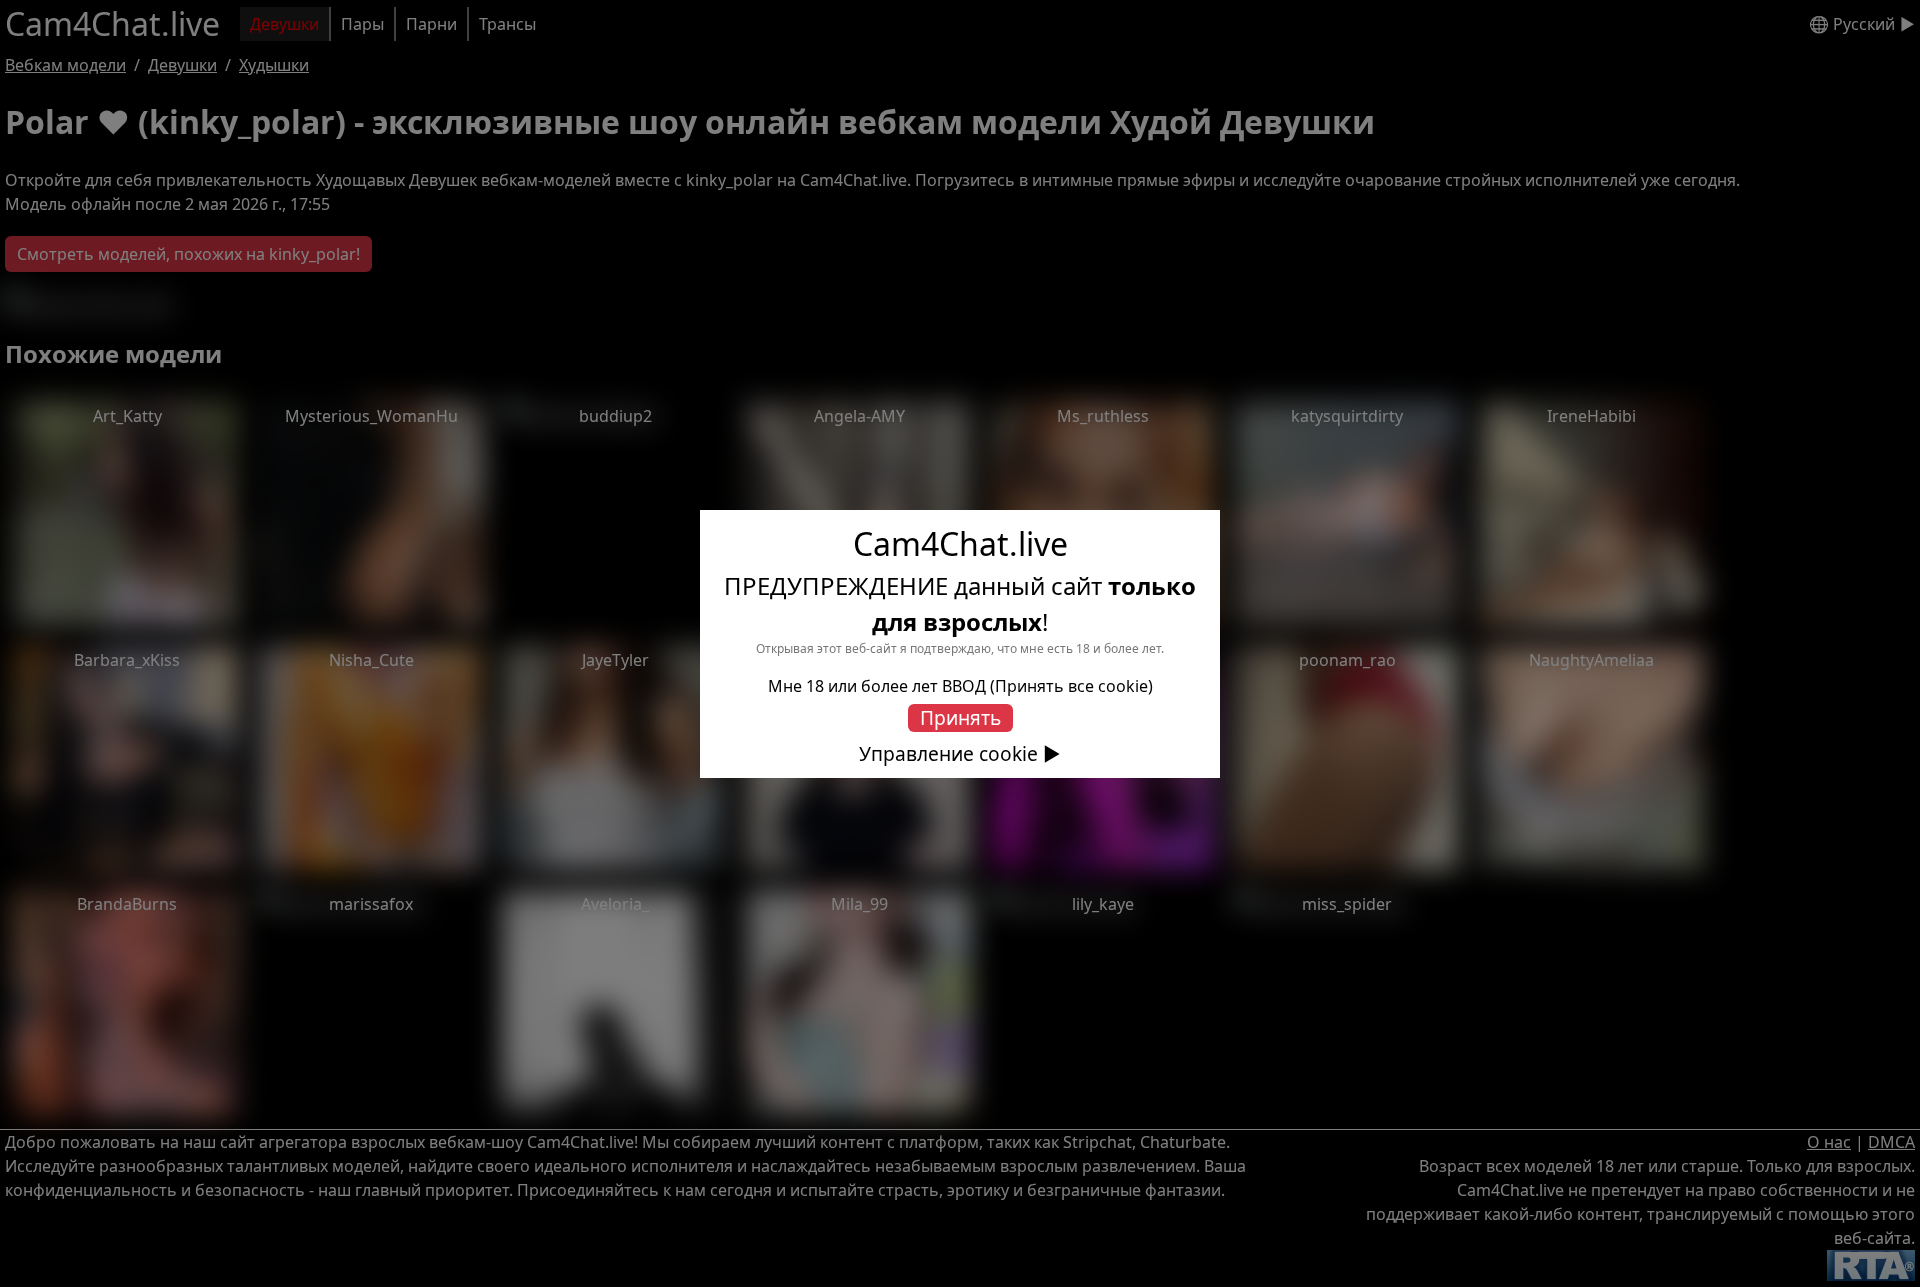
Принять (960, 717)
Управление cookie (948, 754)
